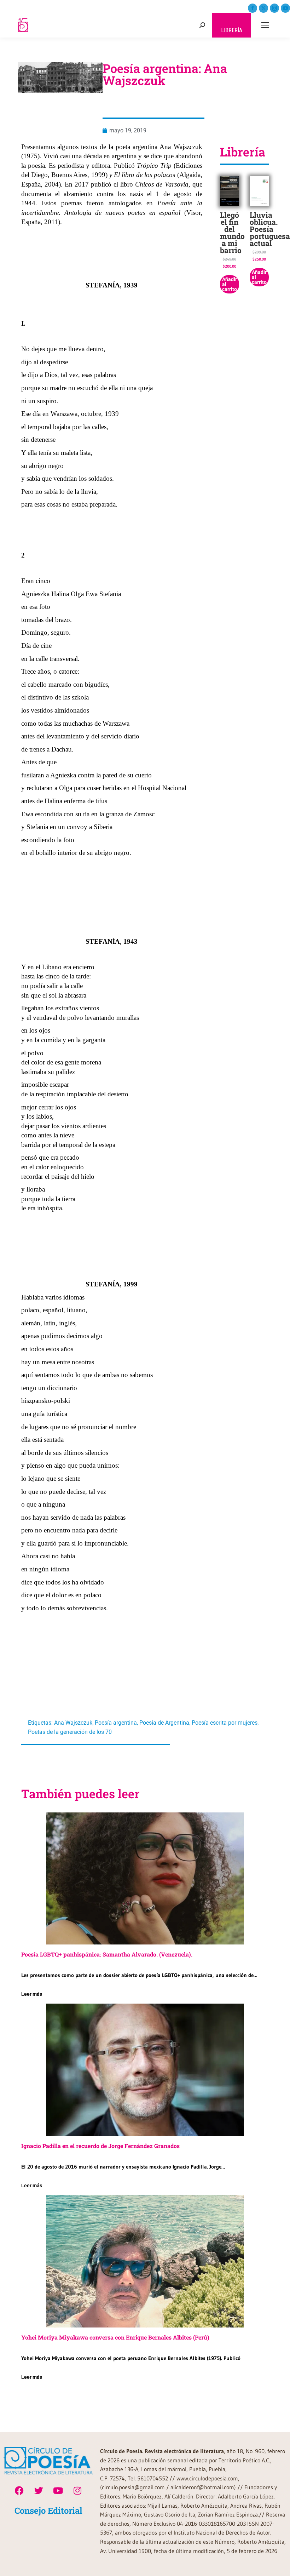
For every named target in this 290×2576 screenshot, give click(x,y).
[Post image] (145, 1878)
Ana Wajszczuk (73, 1723)
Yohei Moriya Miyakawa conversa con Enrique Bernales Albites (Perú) (115, 2337)
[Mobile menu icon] (265, 25)
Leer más (32, 1994)
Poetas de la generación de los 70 (70, 1732)
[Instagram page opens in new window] (274, 8)
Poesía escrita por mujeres (225, 1723)
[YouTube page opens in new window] (285, 8)
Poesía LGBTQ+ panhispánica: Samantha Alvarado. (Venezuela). (107, 1954)
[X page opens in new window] (263, 8)
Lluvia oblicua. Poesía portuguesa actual (270, 229)
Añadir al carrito (230, 284)
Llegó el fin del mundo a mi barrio (232, 233)
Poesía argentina (116, 1723)
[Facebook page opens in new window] (253, 8)
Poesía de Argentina (164, 1723)
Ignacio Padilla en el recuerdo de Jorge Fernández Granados (100, 2146)
